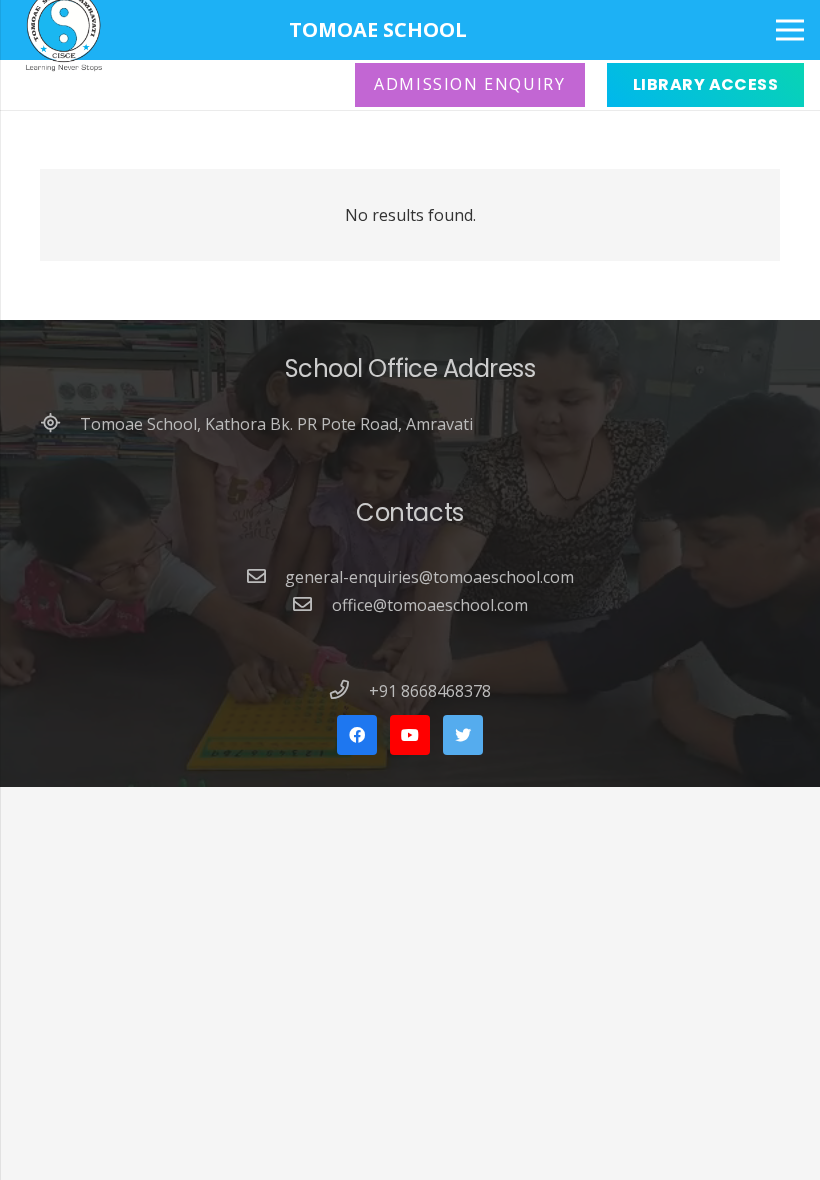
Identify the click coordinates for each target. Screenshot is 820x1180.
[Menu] (790, 30)
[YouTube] (410, 735)
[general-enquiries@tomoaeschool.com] (266, 577)
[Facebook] (357, 735)
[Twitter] (463, 735)
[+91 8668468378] (349, 691)
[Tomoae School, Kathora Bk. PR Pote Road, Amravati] (60, 424)
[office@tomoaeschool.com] (312, 605)
